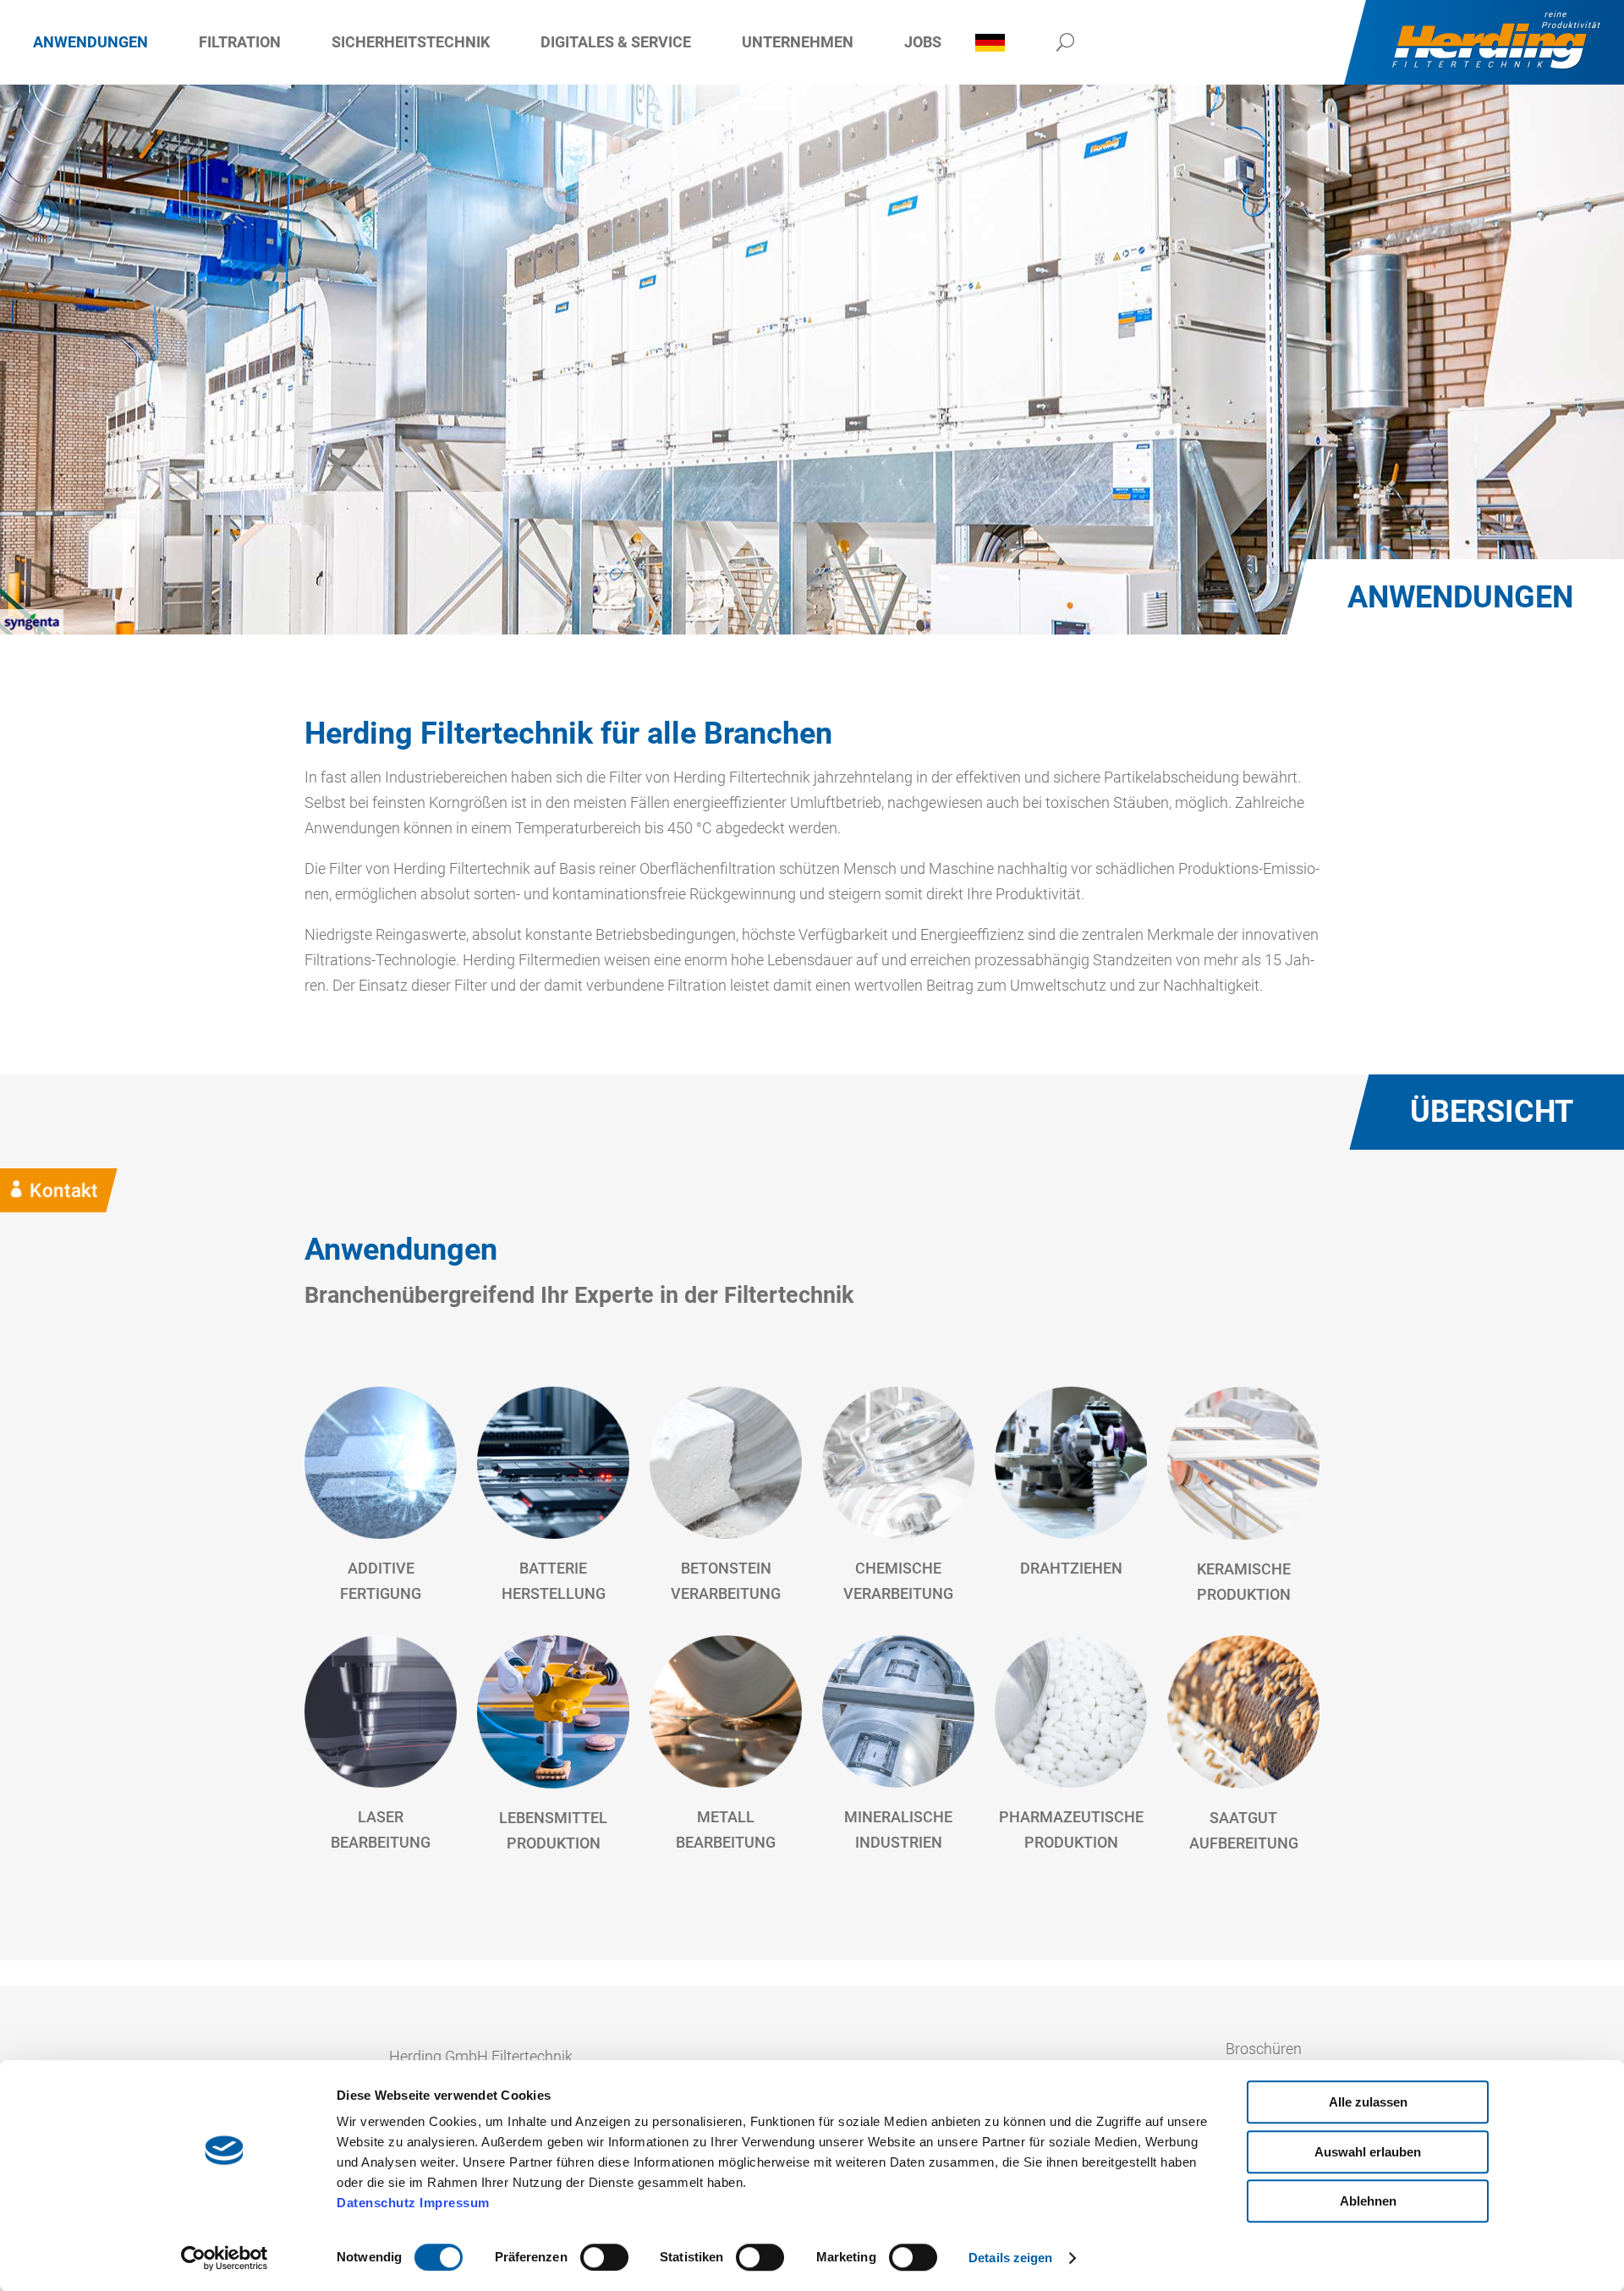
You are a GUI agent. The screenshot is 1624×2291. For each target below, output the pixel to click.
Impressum (455, 2203)
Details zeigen (1010, 2258)
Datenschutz (376, 2203)
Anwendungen (91, 42)
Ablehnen (1368, 2201)
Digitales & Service (616, 42)
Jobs (923, 42)
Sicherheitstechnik (411, 42)
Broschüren (1264, 2049)
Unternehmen (798, 42)
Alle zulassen (1368, 2102)
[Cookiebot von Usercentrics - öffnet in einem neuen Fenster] (225, 2258)
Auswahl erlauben (1368, 2152)
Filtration (240, 42)
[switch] (604, 2257)
